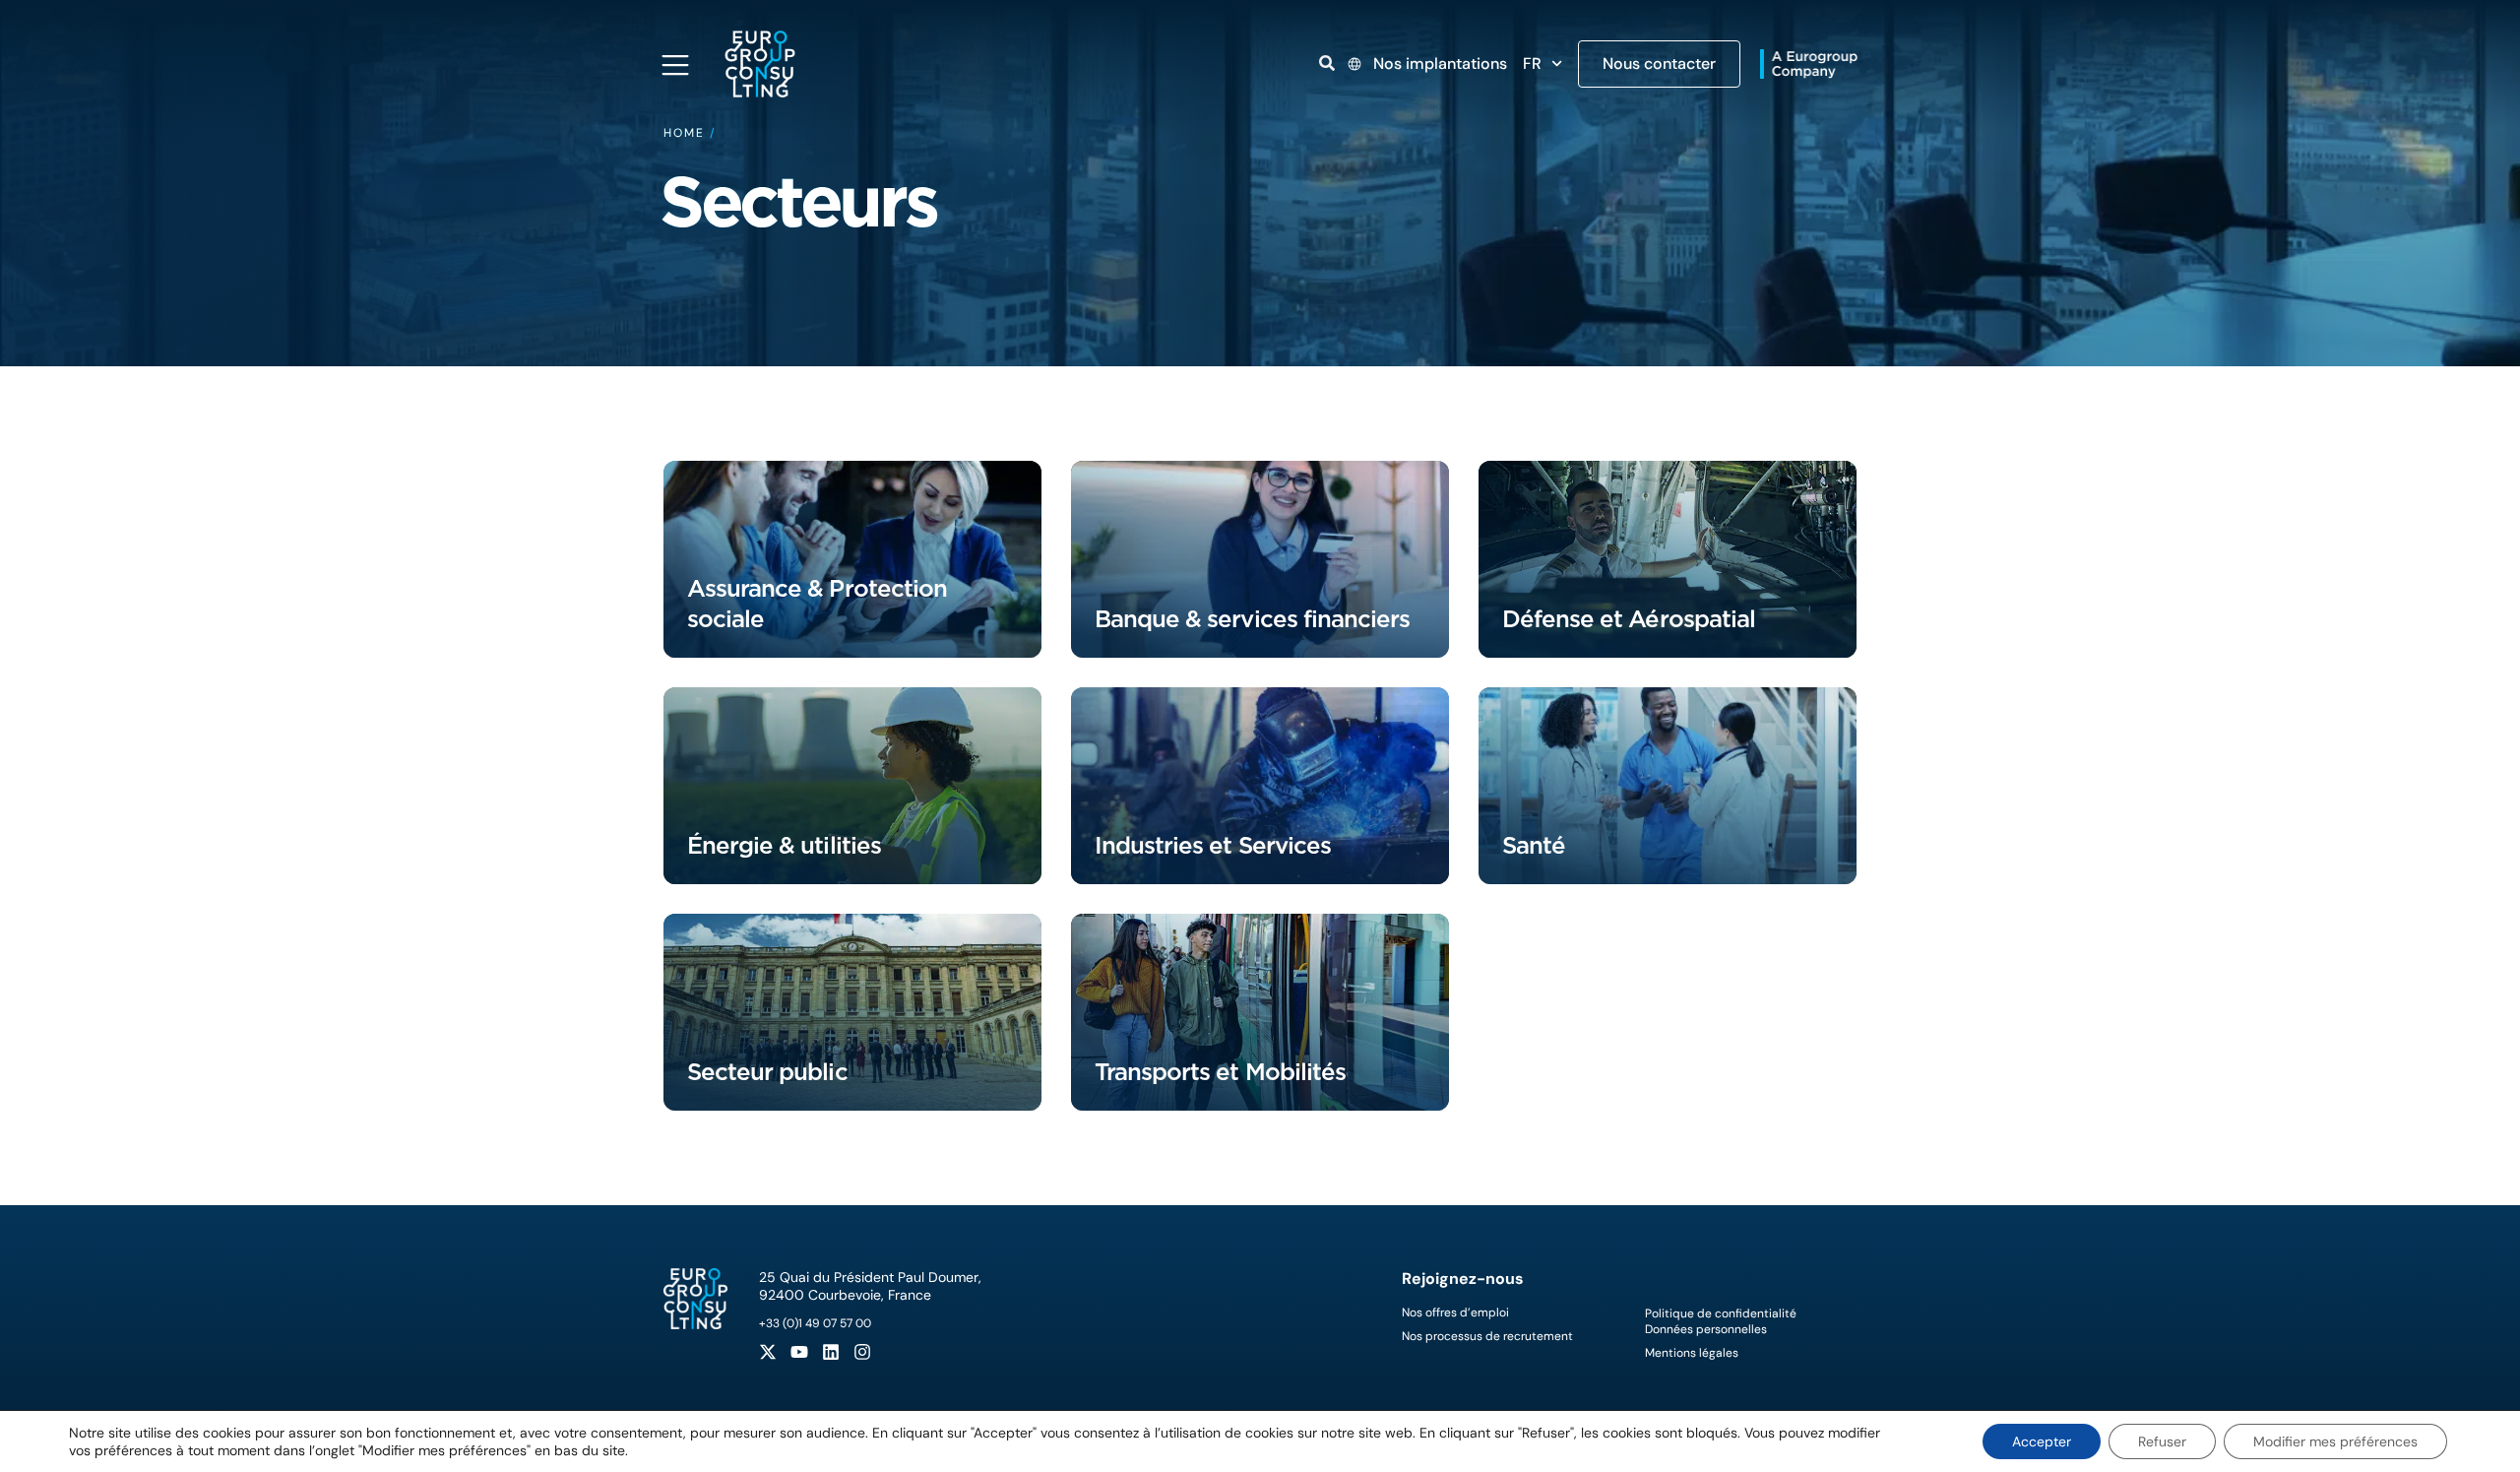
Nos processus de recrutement (1487, 1336)
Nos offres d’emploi (1455, 1312)
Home (684, 133)
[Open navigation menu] (675, 65)
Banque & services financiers (1252, 619)
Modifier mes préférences (2335, 1441)
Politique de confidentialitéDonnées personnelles (1721, 1321)
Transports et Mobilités (1220, 1072)
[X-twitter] (768, 1352)
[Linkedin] (831, 1352)
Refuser (2162, 1441)
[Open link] (1327, 63)
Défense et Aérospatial (1629, 619)
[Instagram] (862, 1352)
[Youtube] (799, 1352)
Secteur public (767, 1072)
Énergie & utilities (784, 845)
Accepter (2042, 1441)
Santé (1534, 845)
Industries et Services (1213, 845)
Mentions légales (1692, 1353)
